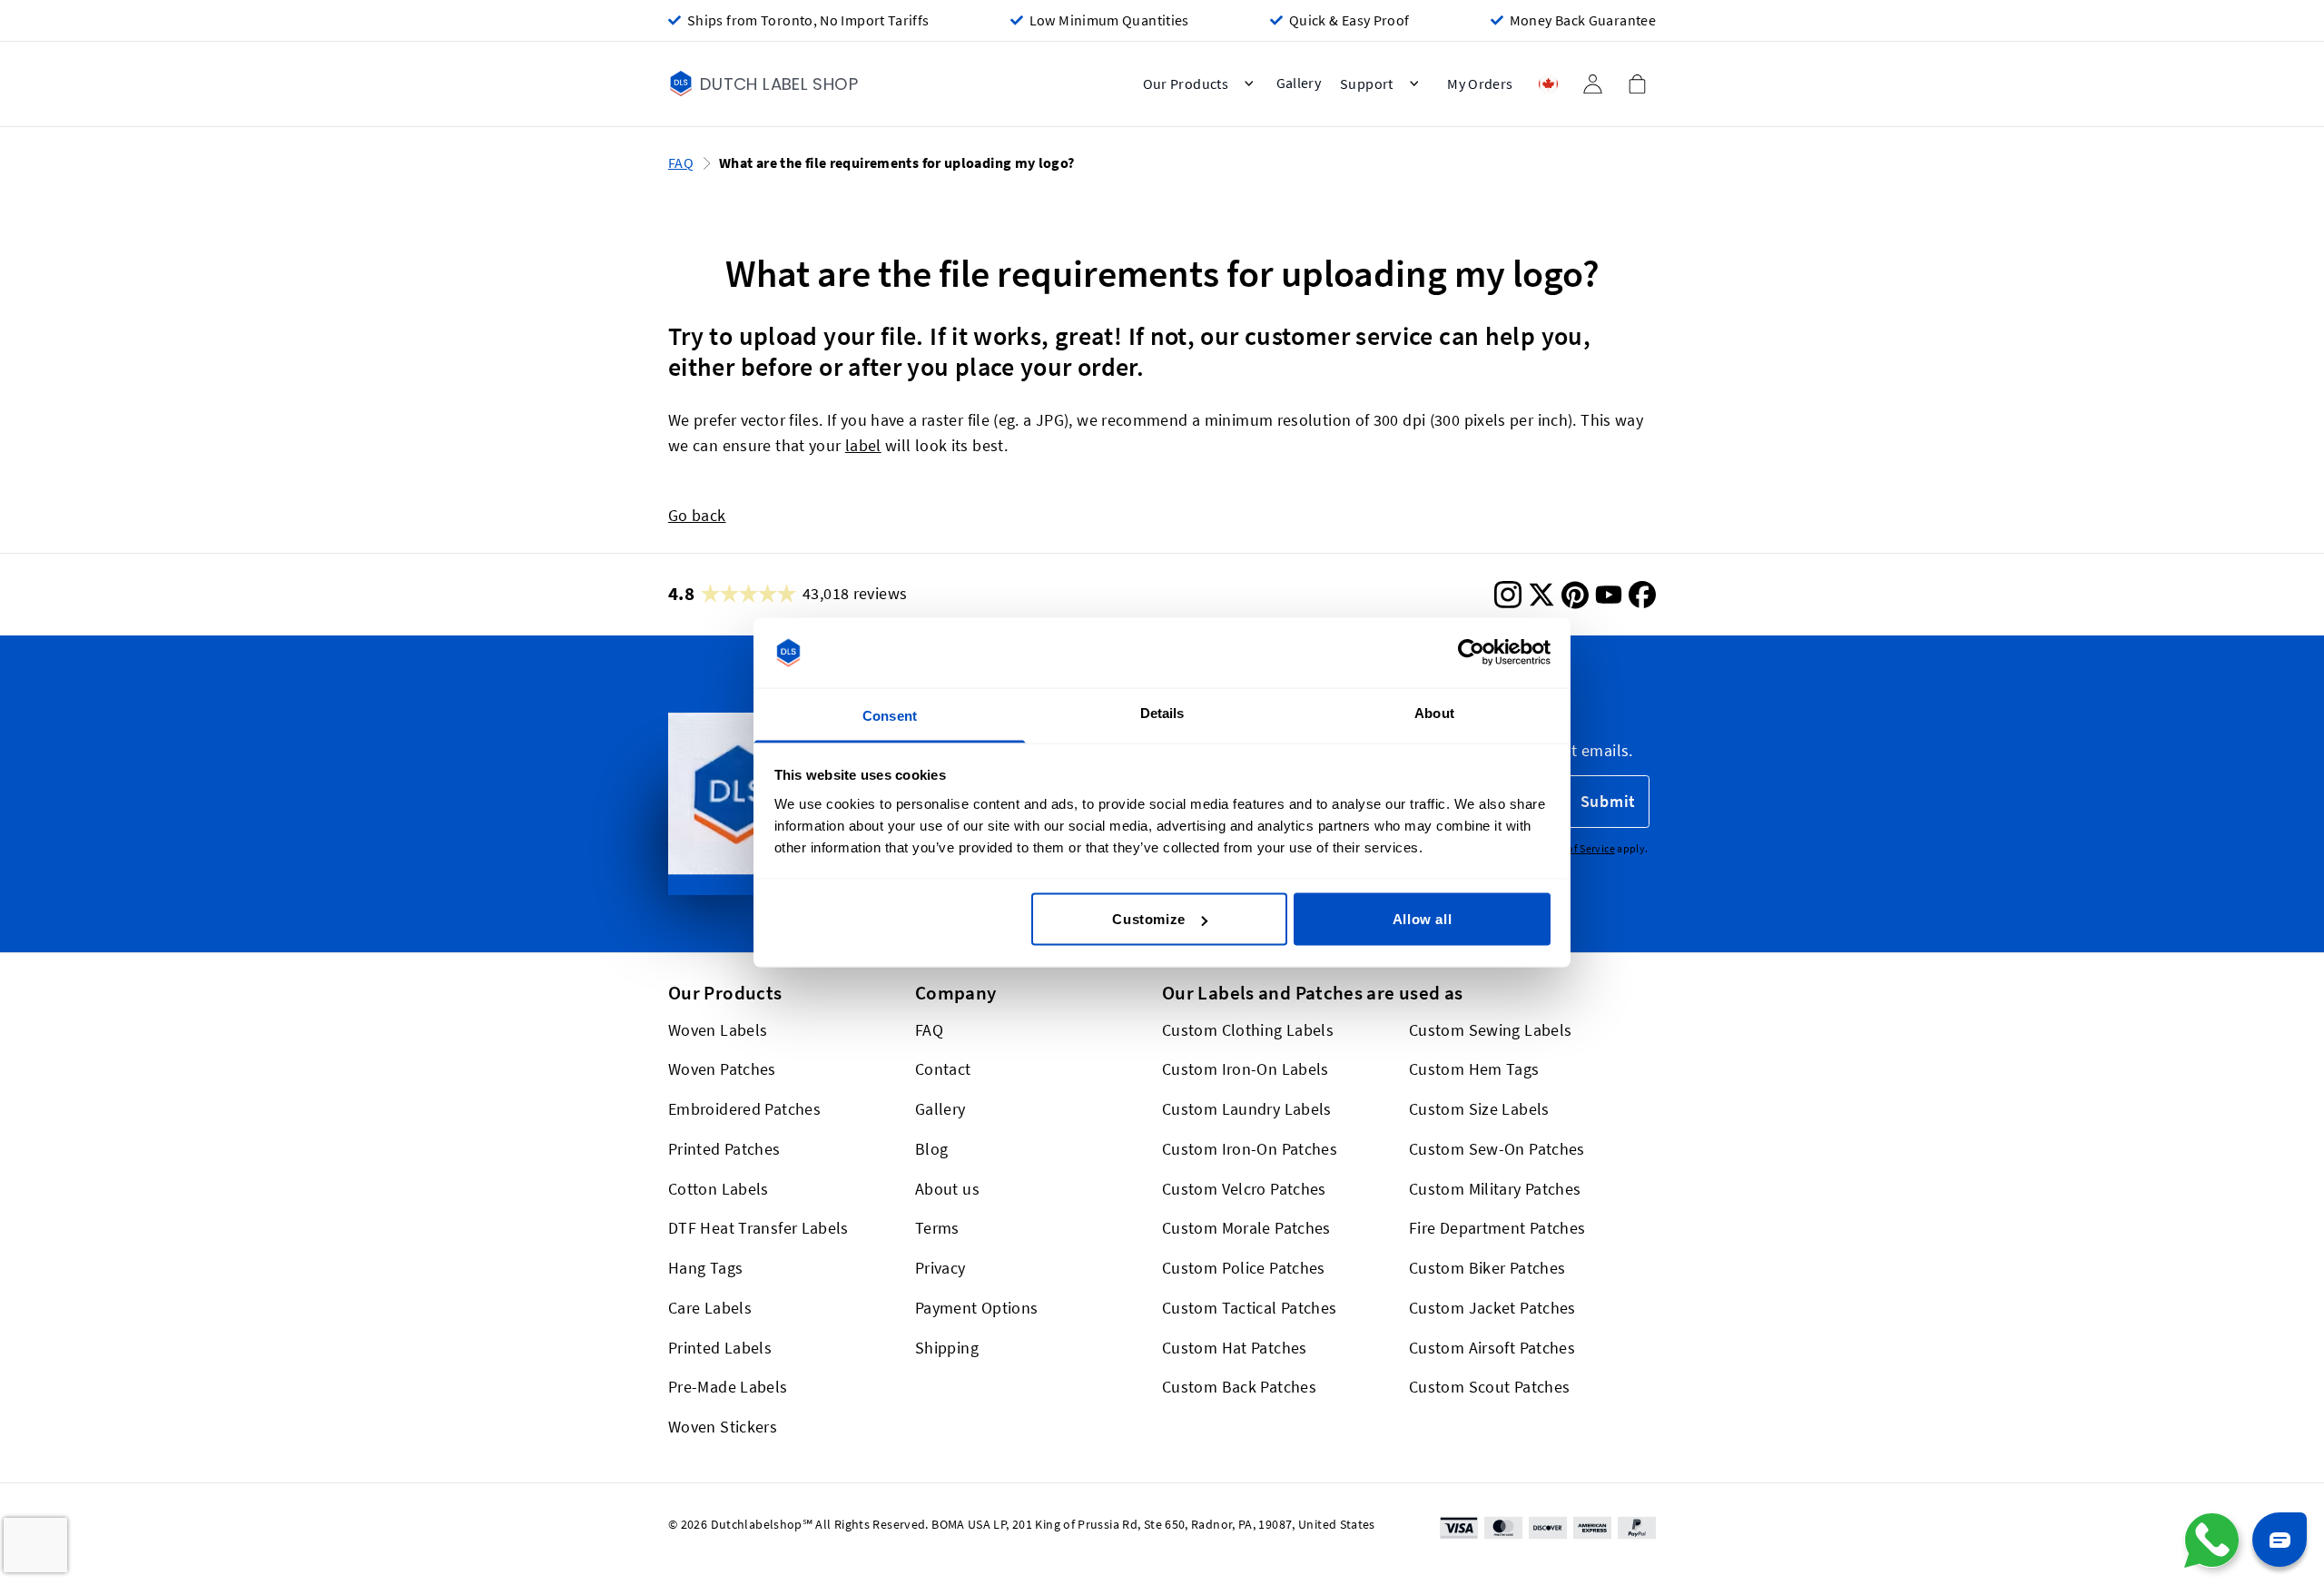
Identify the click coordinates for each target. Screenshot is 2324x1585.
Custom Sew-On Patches (1497, 1149)
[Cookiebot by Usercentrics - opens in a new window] (1471, 653)
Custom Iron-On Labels (1246, 1070)
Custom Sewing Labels (1490, 1030)
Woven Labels (718, 1030)
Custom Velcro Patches (1244, 1189)
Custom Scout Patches (1489, 1388)
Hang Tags (705, 1268)
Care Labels (710, 1308)
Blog (931, 1149)
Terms (937, 1229)
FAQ (681, 163)
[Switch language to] (1548, 84)
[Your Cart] (1637, 84)
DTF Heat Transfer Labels (758, 1229)
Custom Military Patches (1495, 1189)
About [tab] (1434, 712)
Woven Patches (722, 1070)
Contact (943, 1070)
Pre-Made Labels (728, 1388)
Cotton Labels (719, 1189)
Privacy (940, 1268)
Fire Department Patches (1497, 1229)
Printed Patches (724, 1149)
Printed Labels (720, 1348)
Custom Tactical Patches (1249, 1308)
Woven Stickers (723, 1427)
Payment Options (977, 1308)
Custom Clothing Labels (1248, 1030)
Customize (1148, 919)
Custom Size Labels (1479, 1109)
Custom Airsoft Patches (1492, 1348)
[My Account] (1592, 84)
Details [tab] (1162, 712)
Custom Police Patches (1244, 1268)
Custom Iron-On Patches (1250, 1149)
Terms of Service (1576, 848)
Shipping (947, 1348)
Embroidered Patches (744, 1109)
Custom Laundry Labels (1247, 1109)
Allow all (1422, 919)
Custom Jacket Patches (1492, 1308)
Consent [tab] (890, 715)
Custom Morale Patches (1246, 1229)
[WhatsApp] (2211, 1541)
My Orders (1480, 84)
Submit (1608, 801)
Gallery (940, 1109)
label (863, 445)
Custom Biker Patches (1487, 1268)
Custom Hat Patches (1235, 1348)
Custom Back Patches (1239, 1388)
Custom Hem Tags (1474, 1070)
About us (947, 1189)
